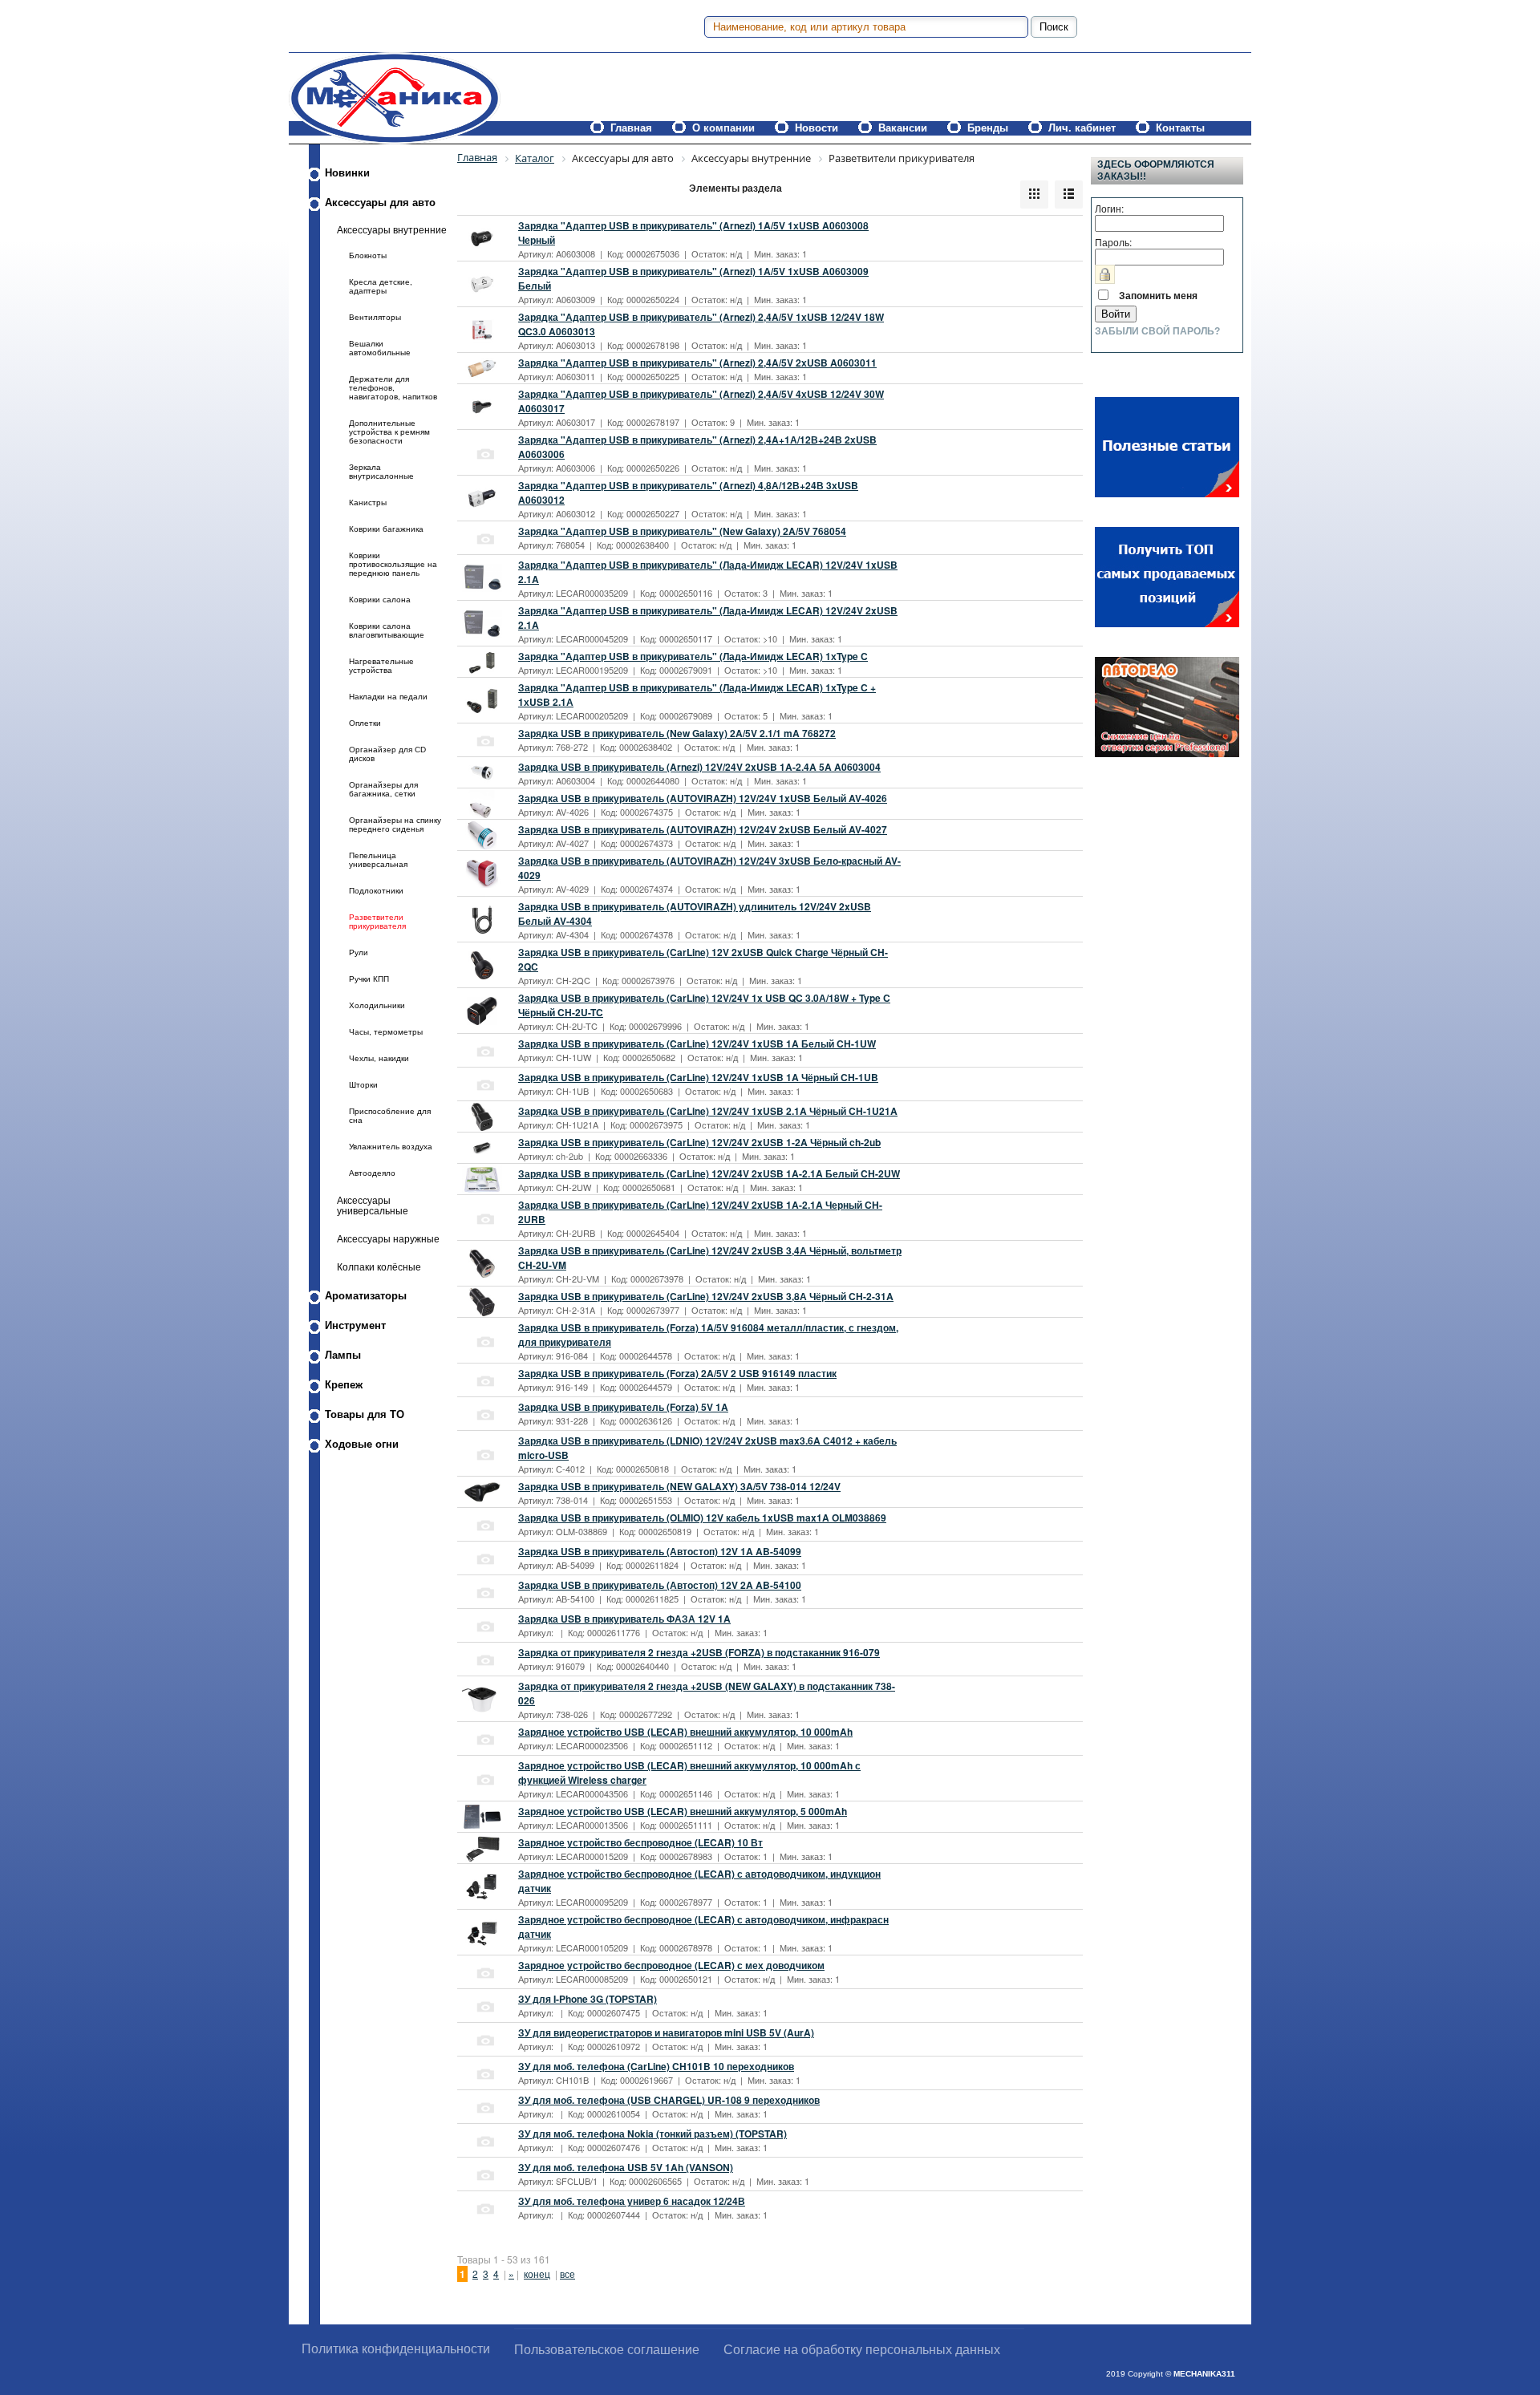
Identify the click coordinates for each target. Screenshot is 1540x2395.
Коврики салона (380, 600)
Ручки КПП (369, 979)
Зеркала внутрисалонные (381, 472)
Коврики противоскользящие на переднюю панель (393, 564)
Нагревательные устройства (381, 666)
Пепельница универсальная (378, 860)
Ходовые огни (362, 1444)
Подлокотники (376, 891)
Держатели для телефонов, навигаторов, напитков (393, 388)
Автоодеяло (372, 1173)
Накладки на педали (388, 697)
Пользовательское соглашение (607, 2350)
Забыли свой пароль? (1157, 331)
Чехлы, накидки (379, 1058)
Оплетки (365, 723)
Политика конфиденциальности (396, 2349)
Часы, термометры (386, 1032)
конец (537, 2273)
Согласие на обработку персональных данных (862, 2350)
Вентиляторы (375, 317)
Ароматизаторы (366, 1296)
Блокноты (368, 255)
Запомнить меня (1158, 295)
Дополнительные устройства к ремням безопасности (389, 432)
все (567, 2273)
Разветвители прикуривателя (377, 922)
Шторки (363, 1085)
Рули (359, 952)
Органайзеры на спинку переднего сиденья (395, 825)
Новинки (347, 173)
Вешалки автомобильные (380, 348)
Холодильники (377, 1005)
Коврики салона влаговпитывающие (387, 630)
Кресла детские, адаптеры (381, 286)
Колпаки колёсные (379, 1267)
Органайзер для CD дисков (387, 754)
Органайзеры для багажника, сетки (383, 789)
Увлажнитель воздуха (391, 1147)
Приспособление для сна (390, 1116)
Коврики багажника (386, 529)
